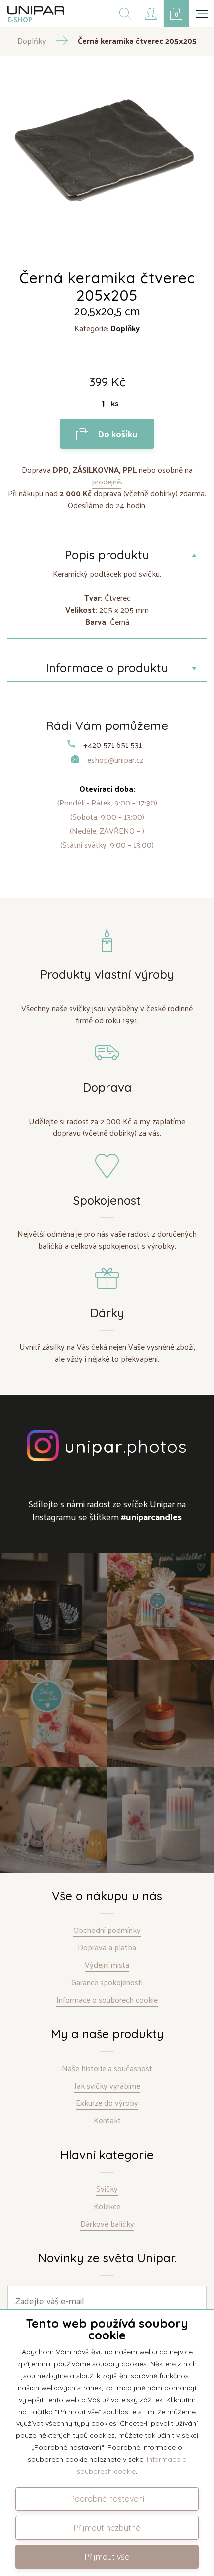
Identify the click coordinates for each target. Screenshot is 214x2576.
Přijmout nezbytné (107, 2528)
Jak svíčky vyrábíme (107, 2086)
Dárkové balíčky (107, 2224)
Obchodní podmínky (107, 1930)
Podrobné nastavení (107, 2499)
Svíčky (107, 2189)
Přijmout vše (107, 2557)
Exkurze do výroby (107, 2103)
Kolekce (107, 2207)
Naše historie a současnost (107, 2068)
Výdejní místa (107, 1965)
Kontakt (107, 2121)
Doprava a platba (107, 1948)
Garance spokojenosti (107, 1982)
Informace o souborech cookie (107, 2000)
